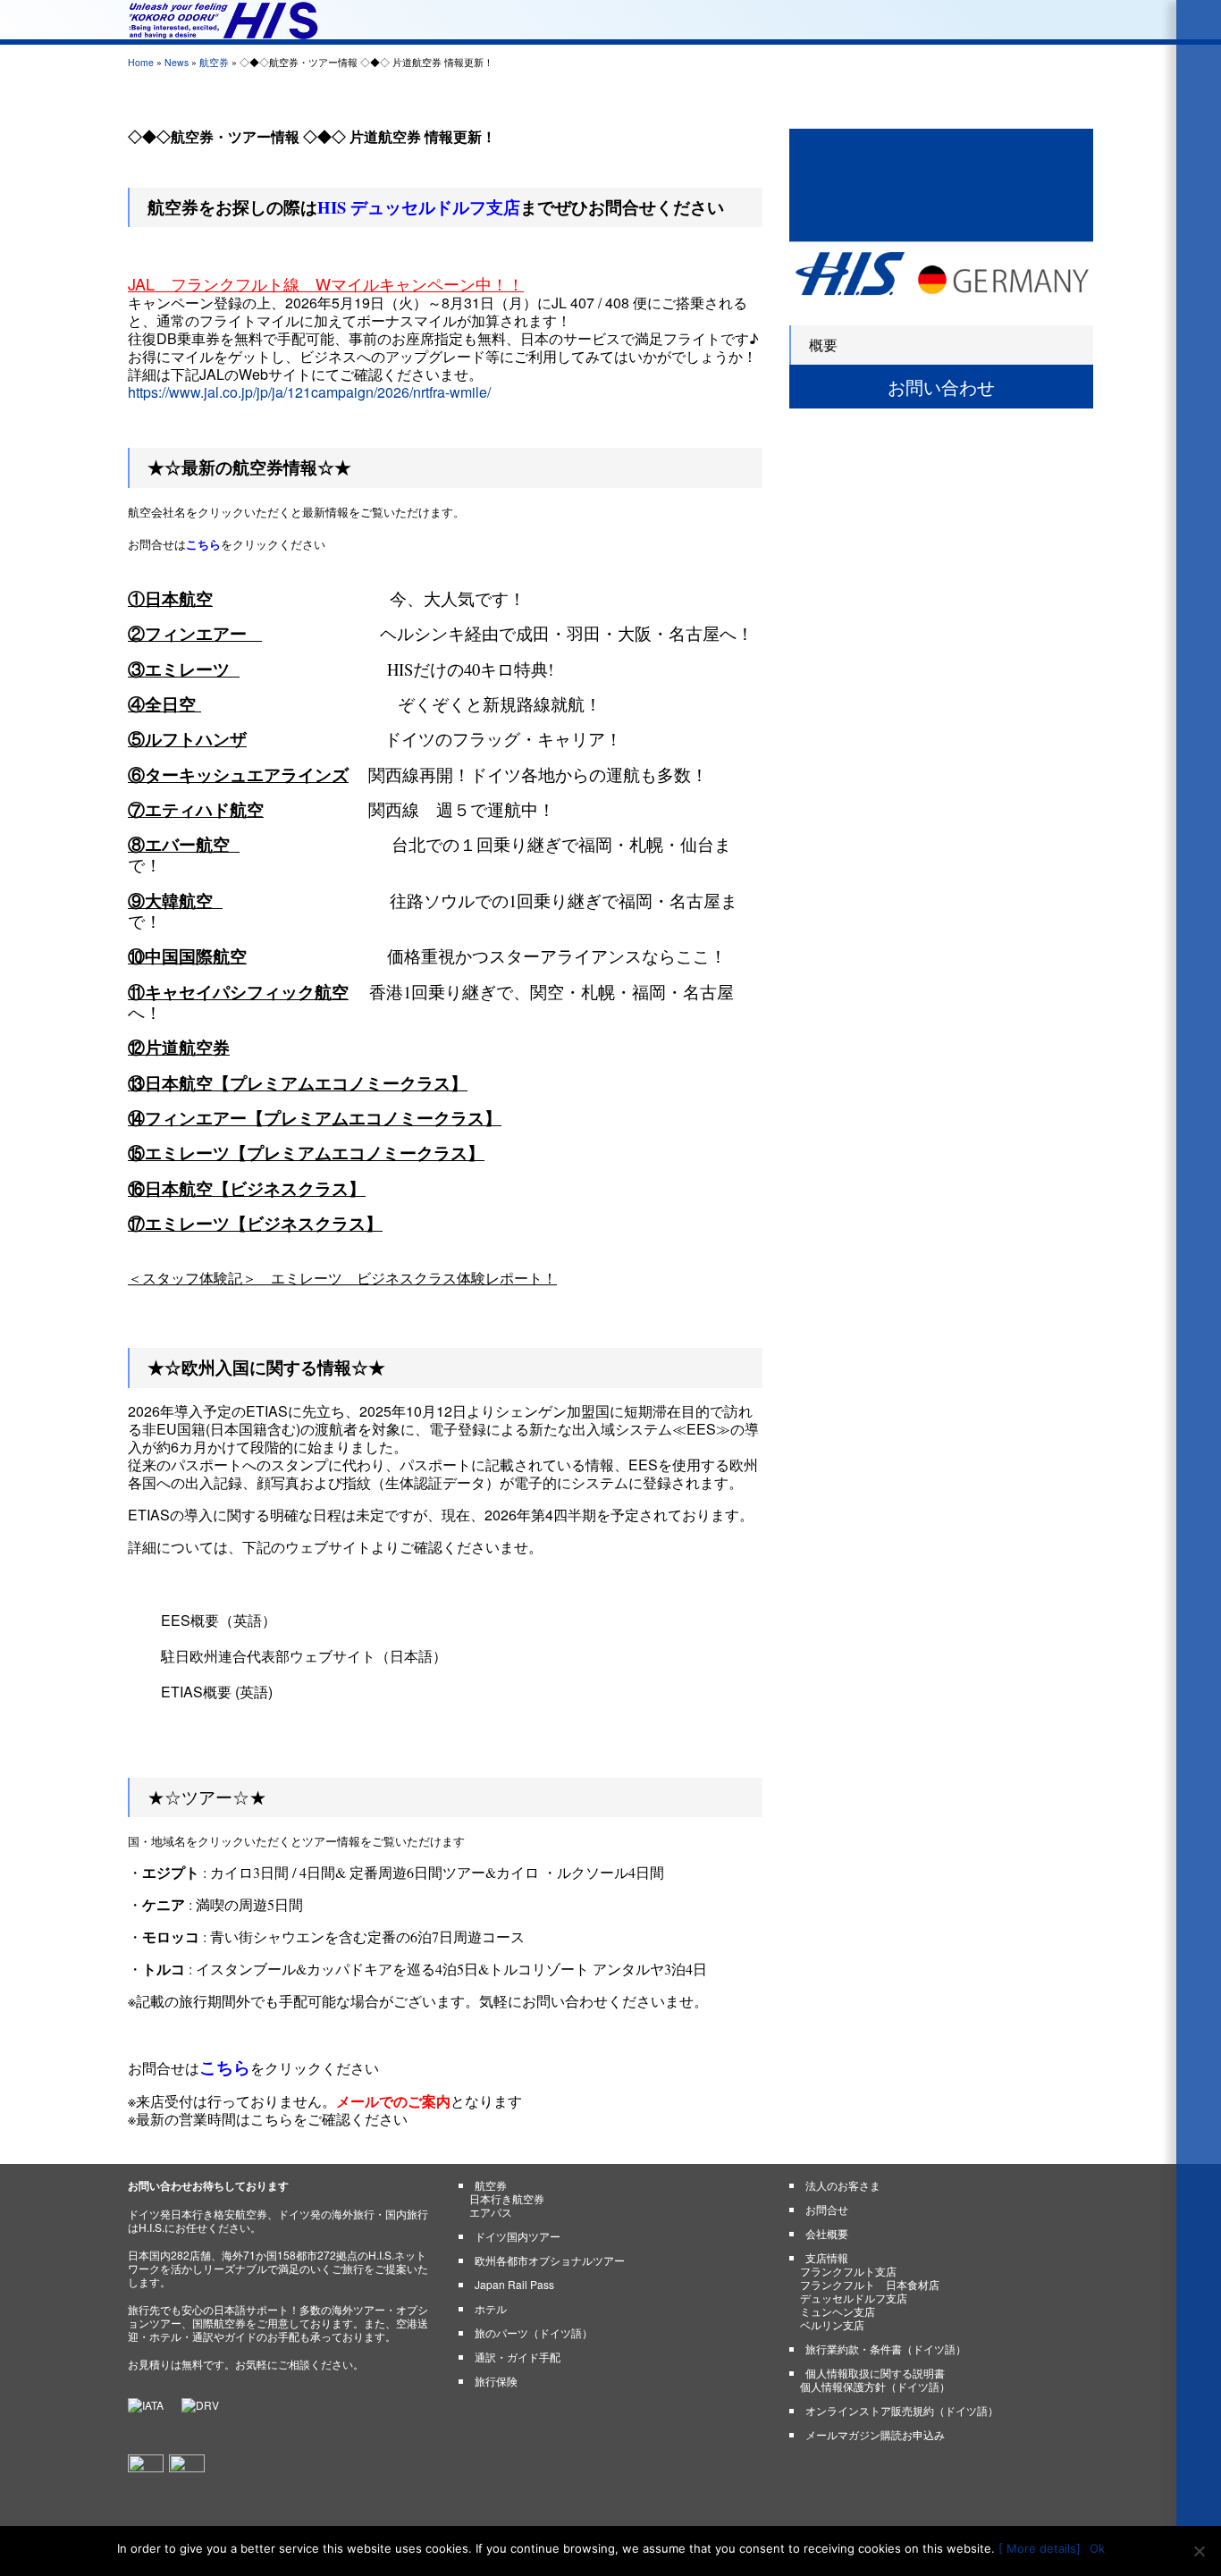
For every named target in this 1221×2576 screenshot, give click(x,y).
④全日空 (164, 704)
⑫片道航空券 (179, 1047)
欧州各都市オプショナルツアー (550, 2260)
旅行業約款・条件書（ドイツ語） (886, 2349)
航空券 (214, 62)
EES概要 (190, 1620)
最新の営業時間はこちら (215, 2119)
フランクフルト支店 (848, 2271)
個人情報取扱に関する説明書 (875, 2373)
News (177, 62)
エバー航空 (189, 844)
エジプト (171, 1872)
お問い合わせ (941, 387)
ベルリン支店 (832, 2324)
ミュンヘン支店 (838, 2311)
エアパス (491, 2212)
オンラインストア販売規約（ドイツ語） (902, 2410)
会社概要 (827, 2233)
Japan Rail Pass (514, 2284)
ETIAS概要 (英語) (217, 1692)
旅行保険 (496, 2381)
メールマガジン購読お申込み (875, 2434)
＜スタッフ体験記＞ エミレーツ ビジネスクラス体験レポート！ (342, 1278)
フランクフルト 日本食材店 (870, 2284)
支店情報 (827, 2257)
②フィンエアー (192, 633)
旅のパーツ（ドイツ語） (534, 2332)
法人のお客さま (843, 2185)
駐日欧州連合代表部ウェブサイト (268, 1656)
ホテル (491, 2308)
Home (141, 62)
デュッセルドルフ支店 (854, 2298)
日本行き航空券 (507, 2198)
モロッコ (171, 1936)
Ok (1097, 2548)
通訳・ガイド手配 (518, 2357)
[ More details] (1040, 2548)
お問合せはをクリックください (227, 544)
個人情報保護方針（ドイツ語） (875, 2386)
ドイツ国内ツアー (518, 2236)
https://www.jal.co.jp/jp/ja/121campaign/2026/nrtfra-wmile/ (309, 392)
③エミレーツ (179, 669)
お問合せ (827, 2209)
